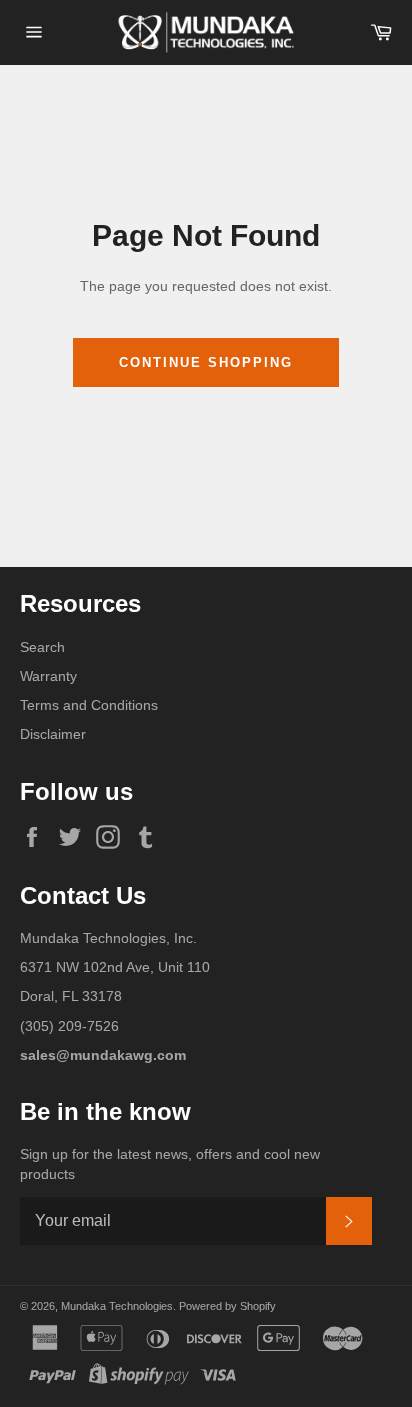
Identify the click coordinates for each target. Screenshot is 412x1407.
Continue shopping (205, 362)
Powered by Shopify (227, 1306)
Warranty (48, 676)
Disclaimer (53, 734)
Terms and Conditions (89, 705)
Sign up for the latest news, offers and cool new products (170, 1163)
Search (42, 647)
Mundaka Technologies (117, 1306)
